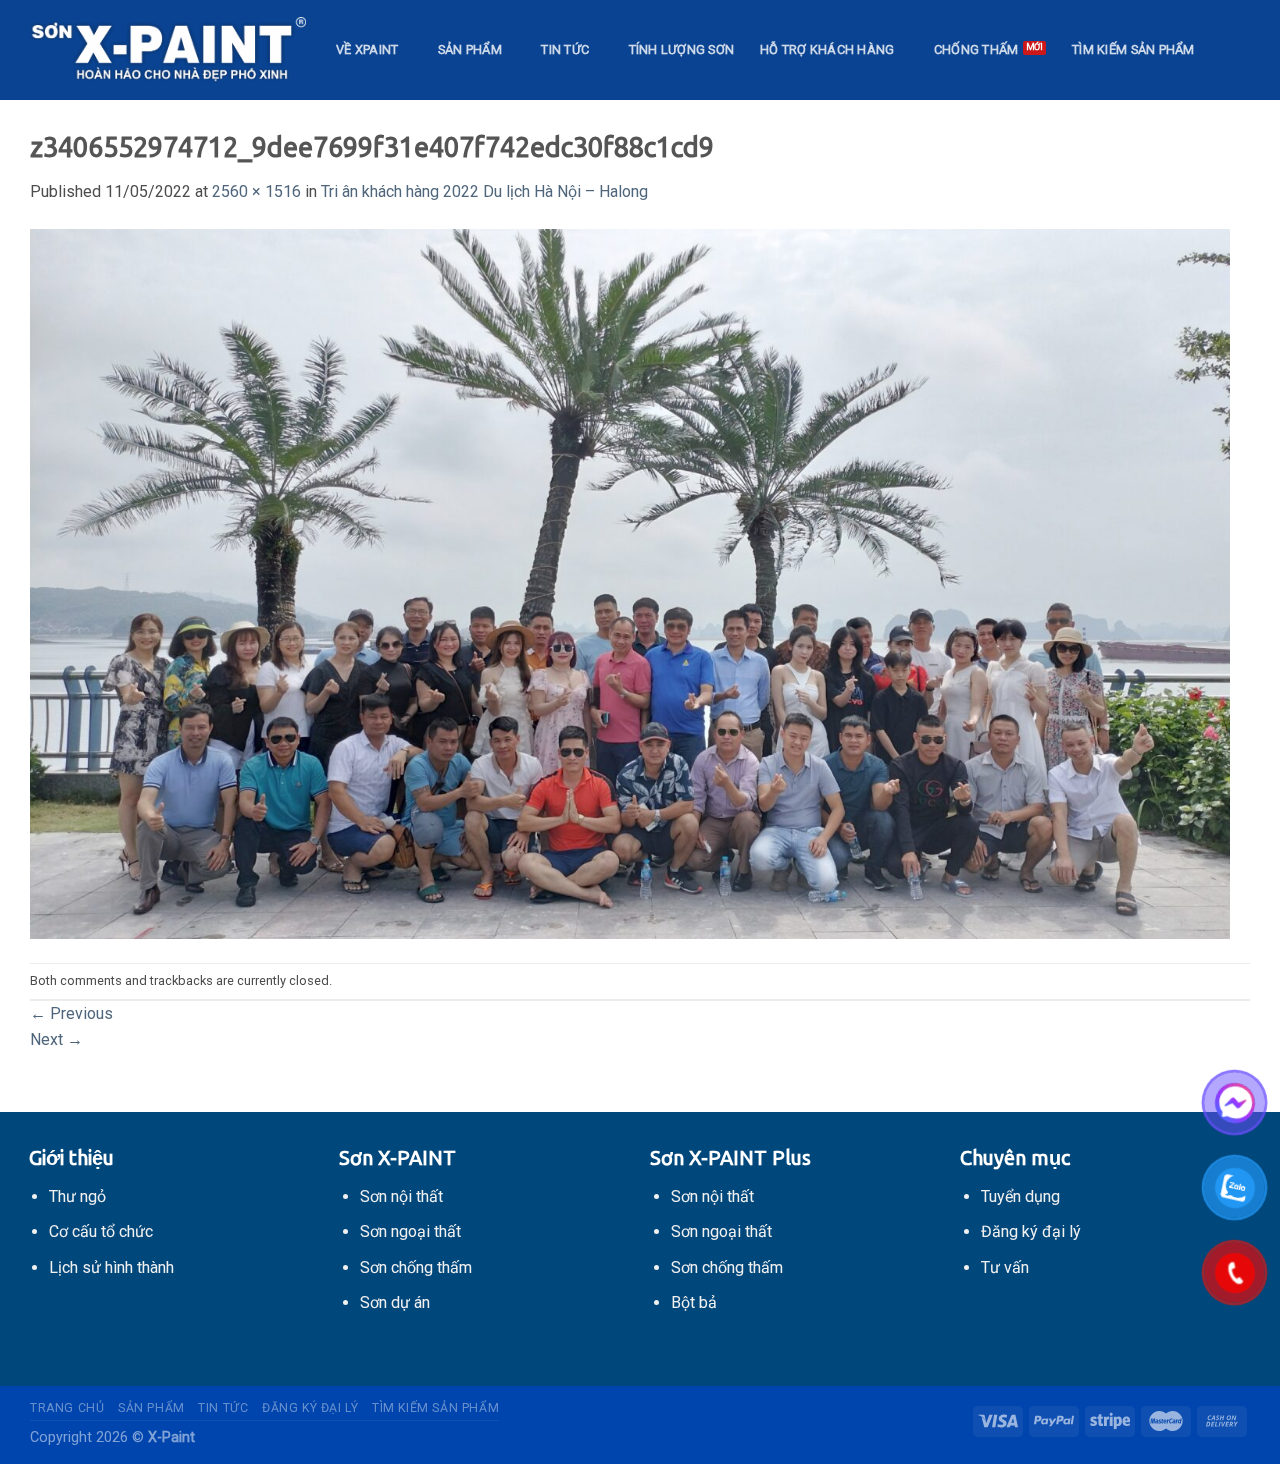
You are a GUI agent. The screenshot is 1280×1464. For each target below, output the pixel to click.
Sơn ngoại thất (410, 1231)
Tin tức (565, 49)
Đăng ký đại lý (310, 1408)
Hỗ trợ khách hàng (827, 49)
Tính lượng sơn (682, 49)
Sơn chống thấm (416, 1267)
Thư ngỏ (77, 1196)
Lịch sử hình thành (111, 1267)
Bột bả (694, 1302)
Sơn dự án (395, 1302)
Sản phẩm (470, 49)
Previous (71, 1013)
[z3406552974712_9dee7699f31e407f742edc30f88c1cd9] (630, 582)
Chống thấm (976, 49)
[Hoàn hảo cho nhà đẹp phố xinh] (168, 50)
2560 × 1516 (256, 191)
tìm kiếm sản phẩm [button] (1133, 49)
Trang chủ (67, 1408)
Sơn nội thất (401, 1196)
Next (56, 1039)
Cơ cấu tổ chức (101, 1231)
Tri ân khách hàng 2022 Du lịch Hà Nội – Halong (484, 191)
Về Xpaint (367, 49)
